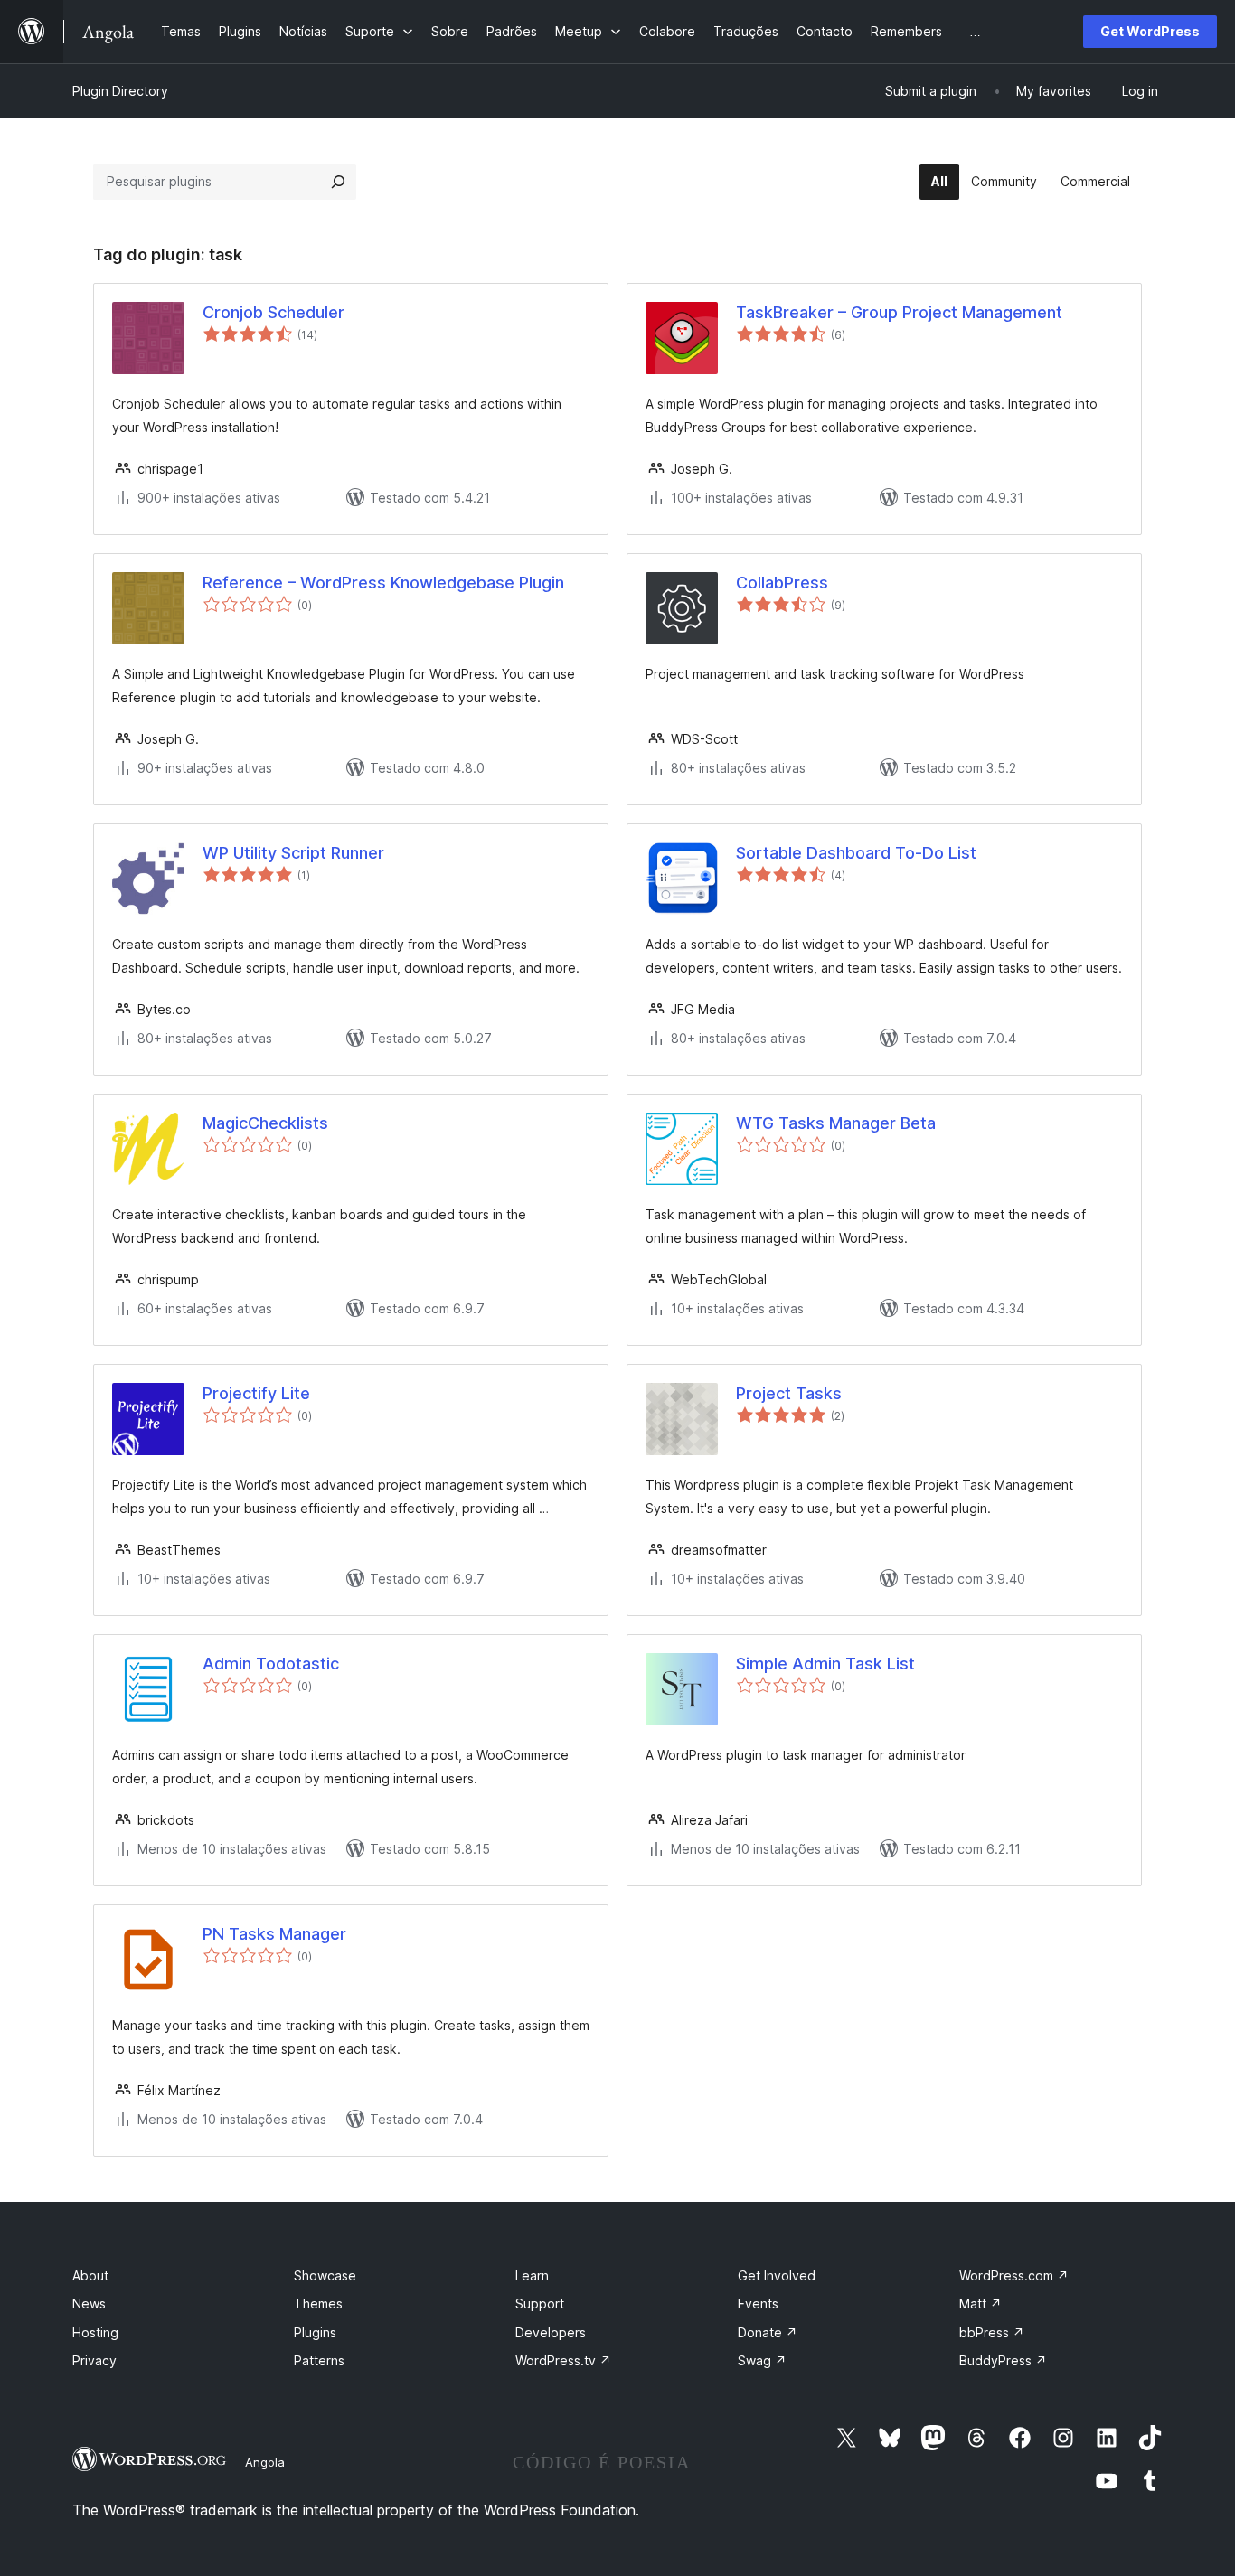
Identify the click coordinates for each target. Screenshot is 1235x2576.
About (90, 2275)
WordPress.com (1014, 2275)
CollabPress (782, 583)
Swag (762, 2360)
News (89, 2303)
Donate (768, 2332)
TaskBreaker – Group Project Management (899, 312)
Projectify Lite (256, 1393)
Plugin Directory (120, 91)
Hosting (95, 2332)
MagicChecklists (265, 1123)
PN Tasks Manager (274, 1934)
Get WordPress (1150, 31)
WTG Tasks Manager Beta (836, 1123)
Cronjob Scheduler (273, 312)
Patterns (319, 2360)
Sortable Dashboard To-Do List (856, 853)
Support (540, 2303)
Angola (265, 2462)
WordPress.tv (563, 2360)
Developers (551, 2332)
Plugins (315, 2332)
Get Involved (777, 2275)
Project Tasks (789, 1393)
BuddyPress (1003, 2360)
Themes (318, 2303)
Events (758, 2303)
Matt (980, 2303)
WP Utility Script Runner (293, 853)
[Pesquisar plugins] (338, 182)
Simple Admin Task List (825, 1664)
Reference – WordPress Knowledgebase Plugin (383, 583)
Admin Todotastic (271, 1664)
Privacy (94, 2360)
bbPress (992, 2332)
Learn (532, 2275)
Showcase (325, 2275)
